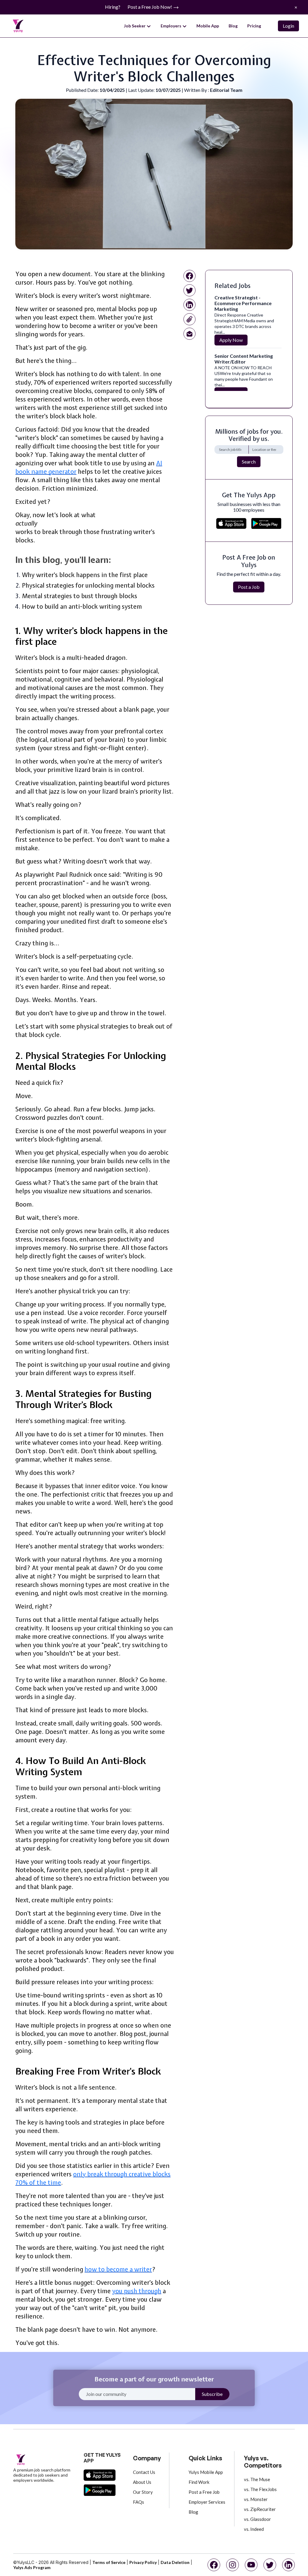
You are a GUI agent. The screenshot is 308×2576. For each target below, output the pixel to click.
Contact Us (144, 2472)
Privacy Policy (143, 2562)
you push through (137, 2291)
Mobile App (208, 26)
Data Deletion (175, 2562)
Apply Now (231, 340)
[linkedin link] (189, 305)
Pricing (254, 26)
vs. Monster (256, 2499)
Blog (233, 26)
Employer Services (207, 2502)
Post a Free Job (204, 2492)
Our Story (143, 2492)
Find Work (199, 2482)
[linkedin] (288, 2565)
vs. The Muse (257, 2479)
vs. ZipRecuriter (260, 2509)
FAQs (139, 2502)
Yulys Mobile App (206, 2472)
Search (249, 462)
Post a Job (249, 587)
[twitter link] (189, 290)
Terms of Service (109, 2562)
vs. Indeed (254, 2529)
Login (288, 26)
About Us (142, 2482)
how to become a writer (118, 2269)
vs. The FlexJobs (260, 2489)
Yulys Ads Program (32, 2567)
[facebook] (214, 2565)
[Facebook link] (189, 276)
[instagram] (233, 2565)
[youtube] (251, 2565)
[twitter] (270, 2565)
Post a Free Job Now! (150, 7)
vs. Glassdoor (257, 2519)
